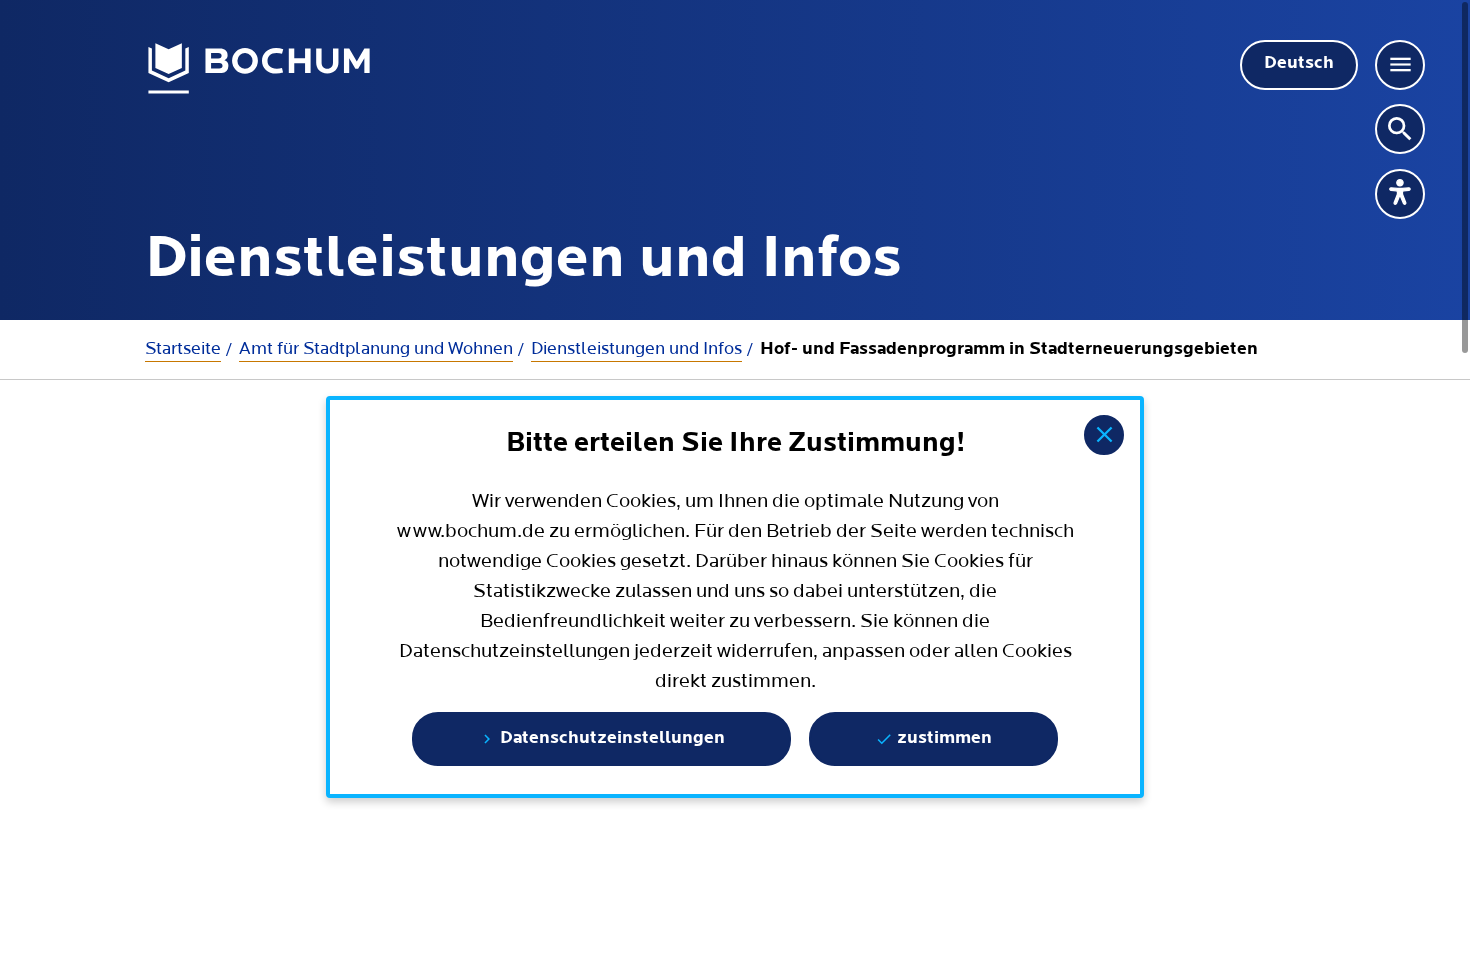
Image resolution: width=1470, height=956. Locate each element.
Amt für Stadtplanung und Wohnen (376, 348)
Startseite (183, 348)
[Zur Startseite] (259, 69)
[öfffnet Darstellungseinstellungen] (1400, 194)
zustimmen (942, 739)
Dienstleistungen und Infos (636, 348)
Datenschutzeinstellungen (610, 739)
